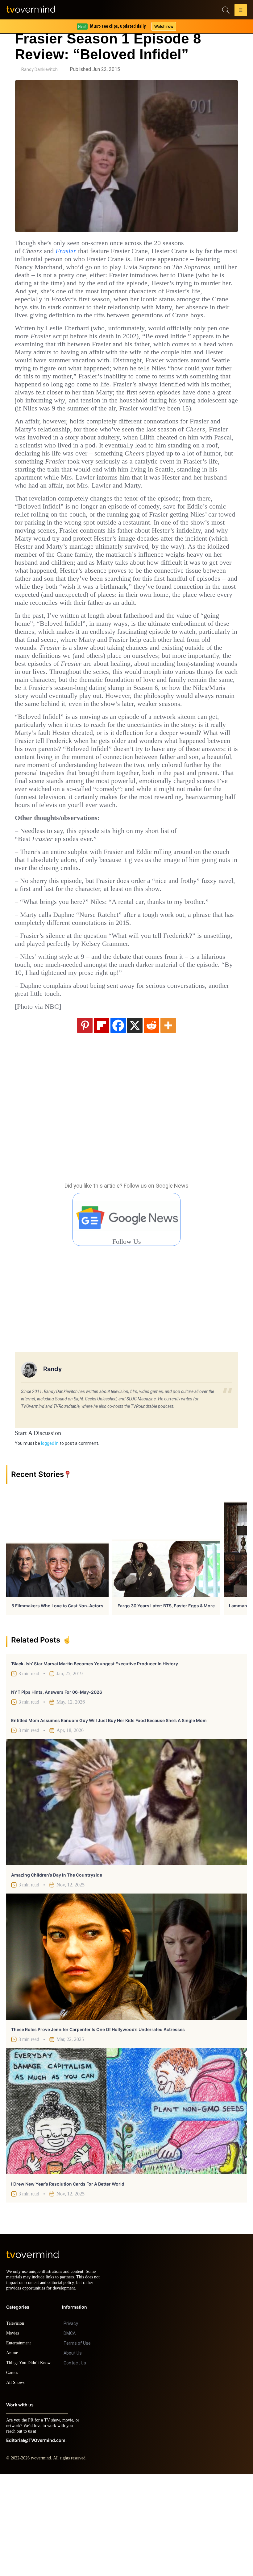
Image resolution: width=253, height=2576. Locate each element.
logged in (50, 1540)
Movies (13, 2435)
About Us (73, 2455)
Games (13, 2475)
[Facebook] (118, 1122)
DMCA (70, 2435)
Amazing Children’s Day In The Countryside (57, 1971)
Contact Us (75, 2465)
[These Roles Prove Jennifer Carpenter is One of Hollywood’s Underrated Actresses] (126, 2053)
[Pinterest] (85, 1122)
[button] (241, 11)
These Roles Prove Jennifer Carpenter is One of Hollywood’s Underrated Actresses (98, 2126)
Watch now (164, 26)
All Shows (16, 2485)
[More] (168, 1122)
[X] (135, 1122)
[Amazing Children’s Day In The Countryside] (126, 1899)
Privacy (71, 2426)
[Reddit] (151, 1122)
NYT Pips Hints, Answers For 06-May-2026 (57, 1789)
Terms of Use (77, 2445)
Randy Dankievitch (39, 69)
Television (16, 2425)
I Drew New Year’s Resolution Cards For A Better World (68, 2280)
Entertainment (20, 2445)
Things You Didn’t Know (30, 2465)
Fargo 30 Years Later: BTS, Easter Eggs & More (166, 1702)
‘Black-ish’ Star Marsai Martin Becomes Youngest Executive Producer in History (95, 1760)
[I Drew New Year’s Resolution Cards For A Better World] (126, 2208)
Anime (12, 2455)
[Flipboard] (102, 1122)
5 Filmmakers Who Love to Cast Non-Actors (57, 1702)
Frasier (73, 251)
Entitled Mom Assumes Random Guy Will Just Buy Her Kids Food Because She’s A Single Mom (109, 1817)
